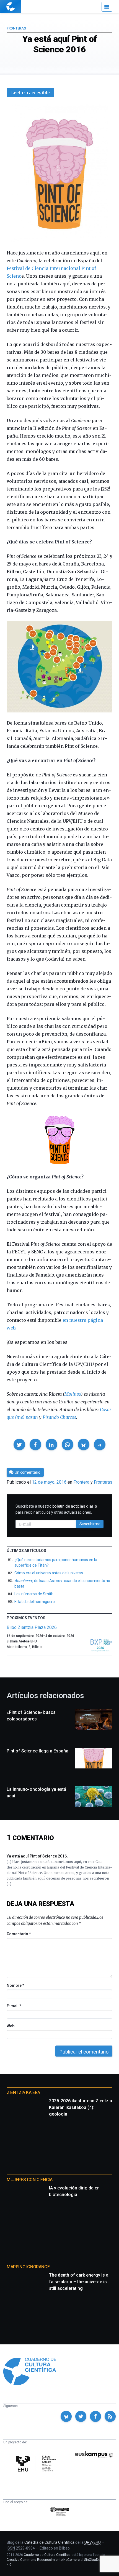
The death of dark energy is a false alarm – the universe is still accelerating (79, 2282)
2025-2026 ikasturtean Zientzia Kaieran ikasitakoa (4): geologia (81, 2107)
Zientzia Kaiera (23, 2093)
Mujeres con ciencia (29, 2180)
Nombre (15, 1985)
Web (11, 2026)
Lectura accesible (30, 93)
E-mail (14, 2006)
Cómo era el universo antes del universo (49, 1573)
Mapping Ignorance (28, 2267)
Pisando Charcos (59, 1417)
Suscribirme (90, 1524)
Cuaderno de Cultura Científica (47, 2555)
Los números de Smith (34, 1594)
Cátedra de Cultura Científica (49, 2542)
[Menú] (107, 7)
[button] (19, 1444)
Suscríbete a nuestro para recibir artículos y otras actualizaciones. (56, 1509)
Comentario (19, 1934)
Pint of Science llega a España (37, 1751)
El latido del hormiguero (35, 1602)
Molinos (73, 1394)
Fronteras (16, 28)
